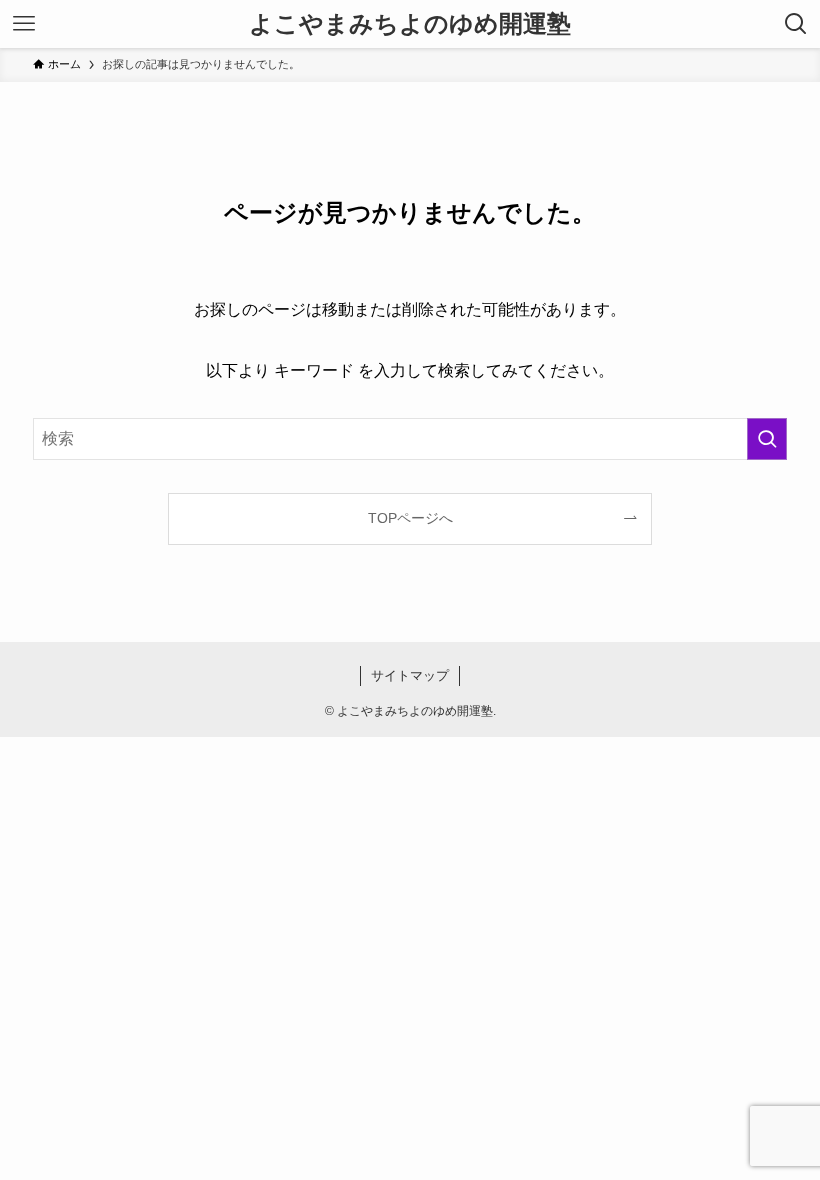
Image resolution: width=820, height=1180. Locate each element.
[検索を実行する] (767, 439)
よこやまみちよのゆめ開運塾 (410, 24)
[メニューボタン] (24, 24)
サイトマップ (410, 675)
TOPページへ (410, 518)
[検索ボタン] (796, 24)
